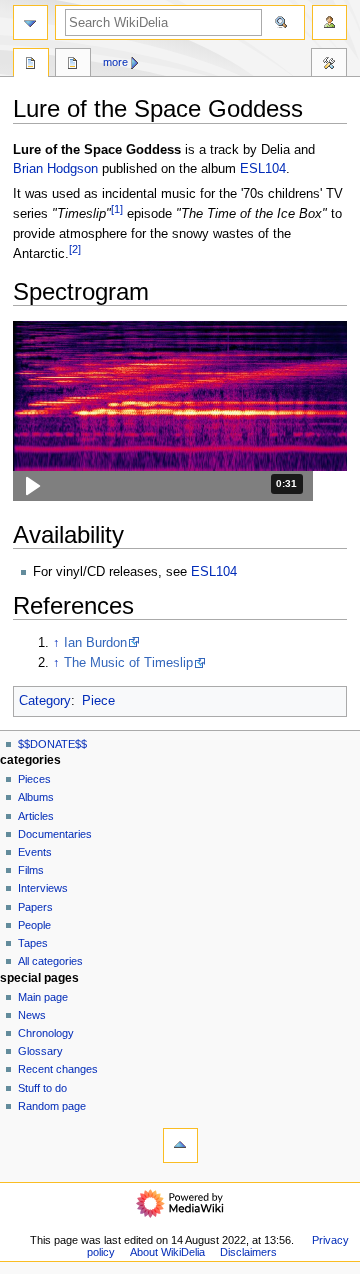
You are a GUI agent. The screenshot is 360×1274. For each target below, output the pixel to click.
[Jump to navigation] (30, 22)
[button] (163, 486)
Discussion (73, 65)
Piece (98, 701)
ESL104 (263, 169)
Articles (36, 816)
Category (45, 701)
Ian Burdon (95, 643)
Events (35, 852)
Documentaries (55, 834)
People (34, 925)
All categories (50, 961)
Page (31, 65)
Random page (52, 1106)
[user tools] (329, 22)
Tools (329, 65)
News (32, 1015)
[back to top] (180, 1145)
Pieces (34, 779)
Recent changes (58, 1069)
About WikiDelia (167, 1252)
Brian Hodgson (55, 169)
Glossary (40, 1051)
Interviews (43, 888)
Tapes (33, 943)
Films (31, 870)
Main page (43, 997)
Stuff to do (42, 1088)
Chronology (46, 1033)
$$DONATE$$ (52, 744)
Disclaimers (248, 1252)
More (115, 62)
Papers (35, 907)
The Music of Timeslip (128, 663)
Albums (36, 797)
